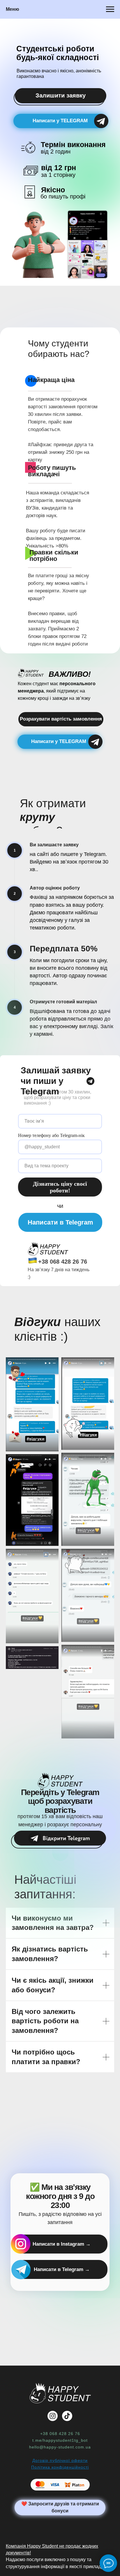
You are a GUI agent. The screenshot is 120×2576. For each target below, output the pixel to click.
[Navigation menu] (110, 9)
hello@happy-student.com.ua (60, 2447)
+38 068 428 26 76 (63, 1262)
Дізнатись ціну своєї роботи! (60, 1187)
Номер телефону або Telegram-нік (51, 1135)
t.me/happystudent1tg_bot (60, 2440)
